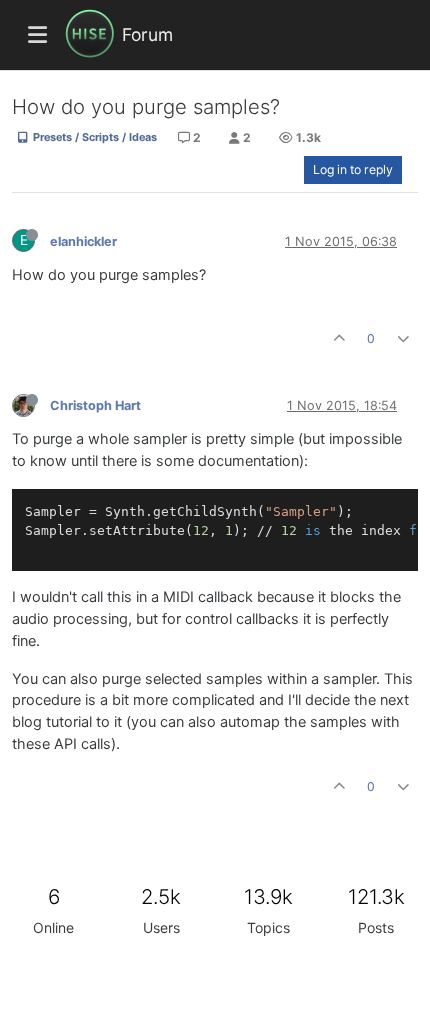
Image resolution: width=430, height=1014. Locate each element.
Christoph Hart (95, 405)
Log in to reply (353, 169)
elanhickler (83, 241)
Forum (147, 34)
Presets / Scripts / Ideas (93, 137)
